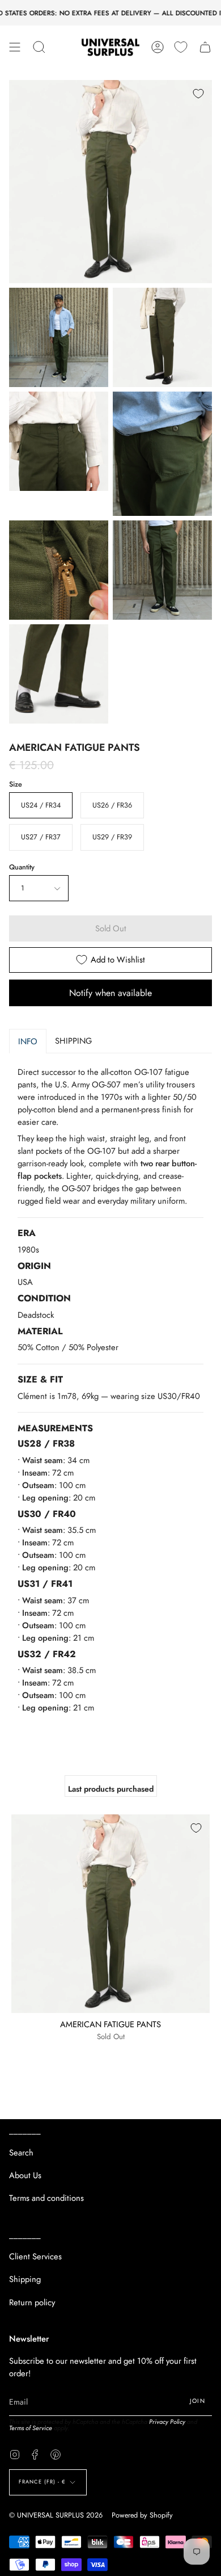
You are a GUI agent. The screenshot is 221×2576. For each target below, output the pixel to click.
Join (197, 2401)
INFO (28, 1041)
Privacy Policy (167, 2422)
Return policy (32, 2302)
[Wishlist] (181, 47)
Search (21, 2153)
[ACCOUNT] (158, 47)
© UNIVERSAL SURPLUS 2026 (56, 2515)
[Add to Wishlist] (198, 94)
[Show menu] (15, 47)
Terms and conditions (46, 2198)
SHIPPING (73, 1041)
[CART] (205, 47)
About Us (25, 2175)
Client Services (35, 2256)
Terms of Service (31, 2428)
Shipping (25, 2279)
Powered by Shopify (142, 2515)
